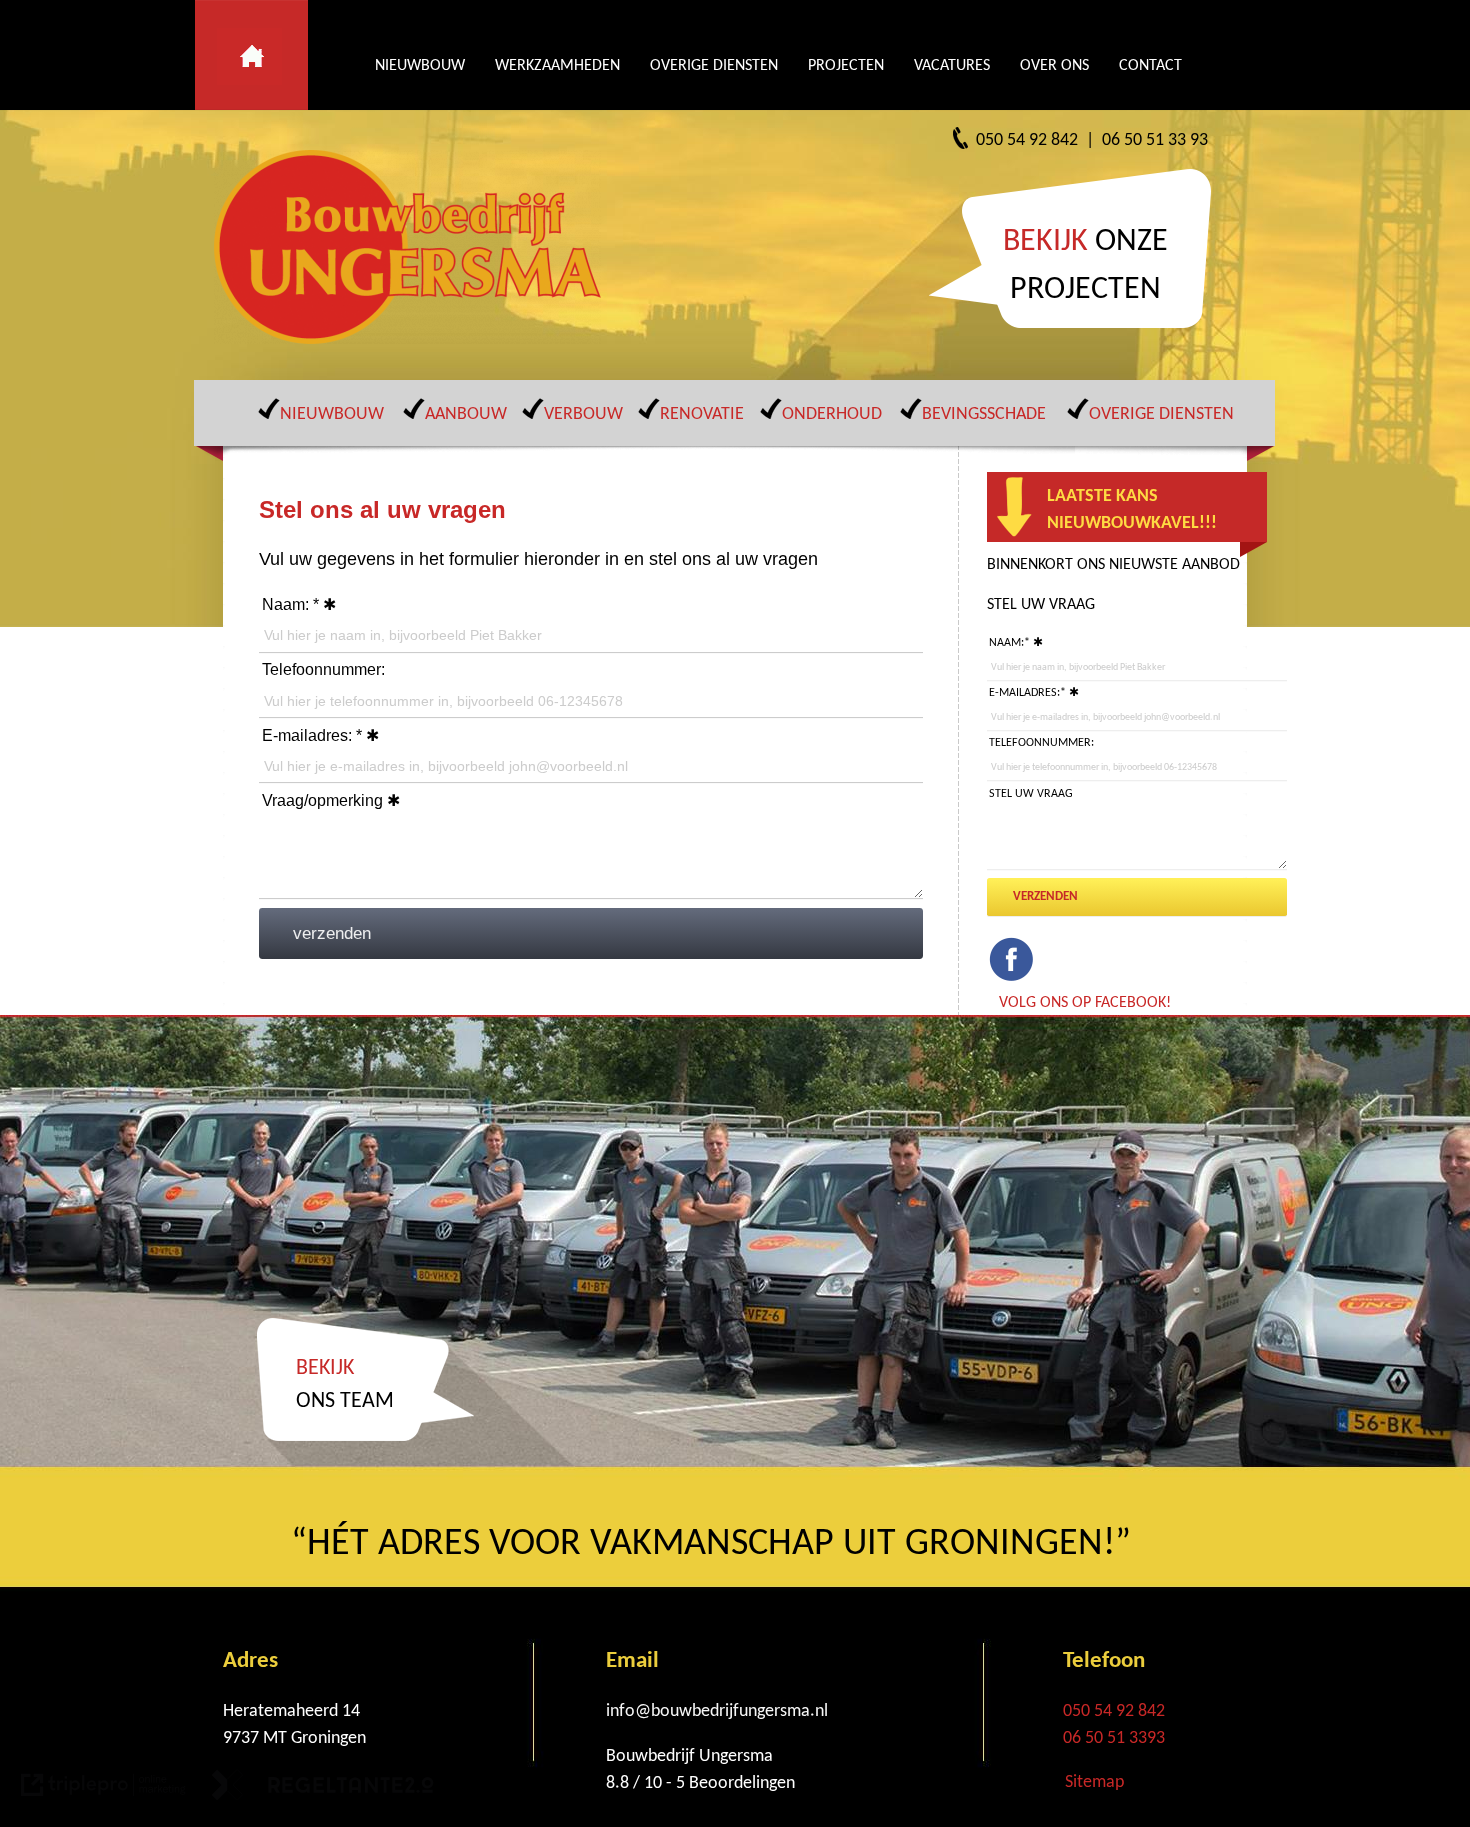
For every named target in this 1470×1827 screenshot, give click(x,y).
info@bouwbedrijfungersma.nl (717, 1711)
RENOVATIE (702, 414)
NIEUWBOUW (420, 66)
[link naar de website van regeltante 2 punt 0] (323, 1789)
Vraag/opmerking (322, 800)
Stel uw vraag (1031, 794)
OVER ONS (1054, 66)
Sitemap (1094, 1782)
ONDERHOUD (832, 414)
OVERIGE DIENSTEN (714, 66)
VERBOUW (583, 414)
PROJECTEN (846, 66)
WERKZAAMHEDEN (557, 66)
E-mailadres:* (1027, 693)
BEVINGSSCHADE (984, 414)
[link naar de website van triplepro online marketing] (103, 1789)
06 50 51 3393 (1114, 1738)
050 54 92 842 (1114, 1711)
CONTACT (1150, 66)
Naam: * (290, 604)
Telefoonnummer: (323, 669)
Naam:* (1009, 643)
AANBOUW (466, 414)
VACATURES (952, 66)
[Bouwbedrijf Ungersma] (414, 247)
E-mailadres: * (312, 735)
